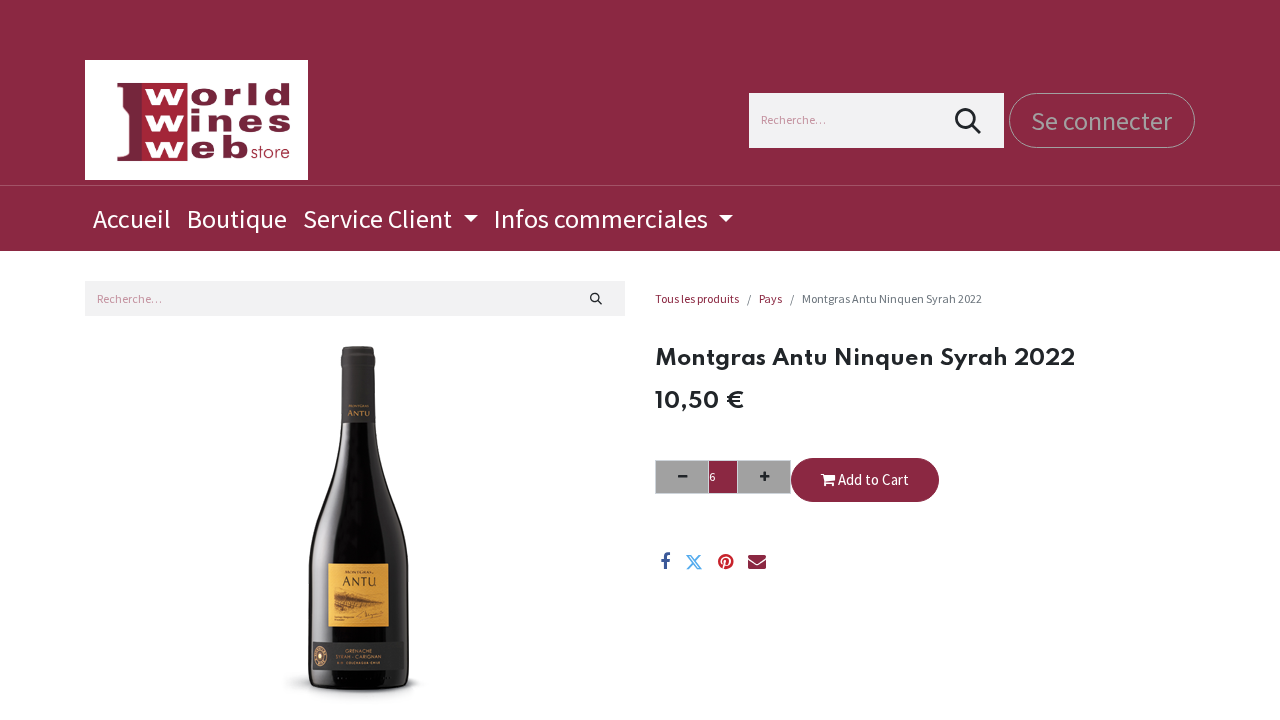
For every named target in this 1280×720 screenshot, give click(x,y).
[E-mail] (757, 562)
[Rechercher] (968, 120)
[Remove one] (682, 477)
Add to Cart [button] (872, 479)
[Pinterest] (725, 562)
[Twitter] (694, 562)
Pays (770, 298)
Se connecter (1101, 120)
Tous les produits (697, 298)
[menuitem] (132, 218)
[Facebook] (665, 562)
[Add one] (764, 477)
